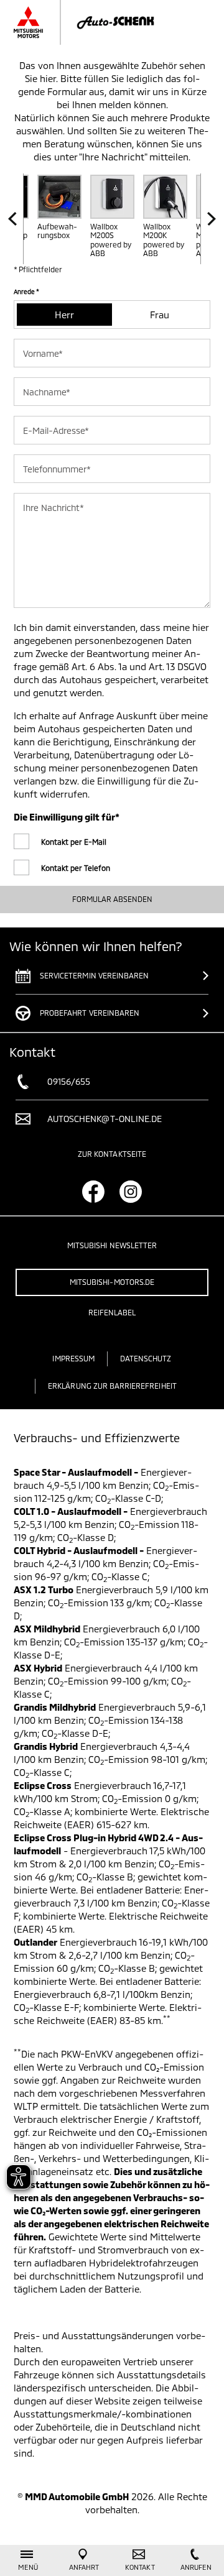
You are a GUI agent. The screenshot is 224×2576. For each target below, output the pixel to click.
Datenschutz (146, 1358)
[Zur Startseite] (96, 22)
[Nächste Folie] (208, 219)
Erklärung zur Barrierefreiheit (112, 1386)
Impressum (73, 1358)
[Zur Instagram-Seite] (131, 1192)
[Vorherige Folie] (16, 219)
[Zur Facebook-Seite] (93, 1192)
